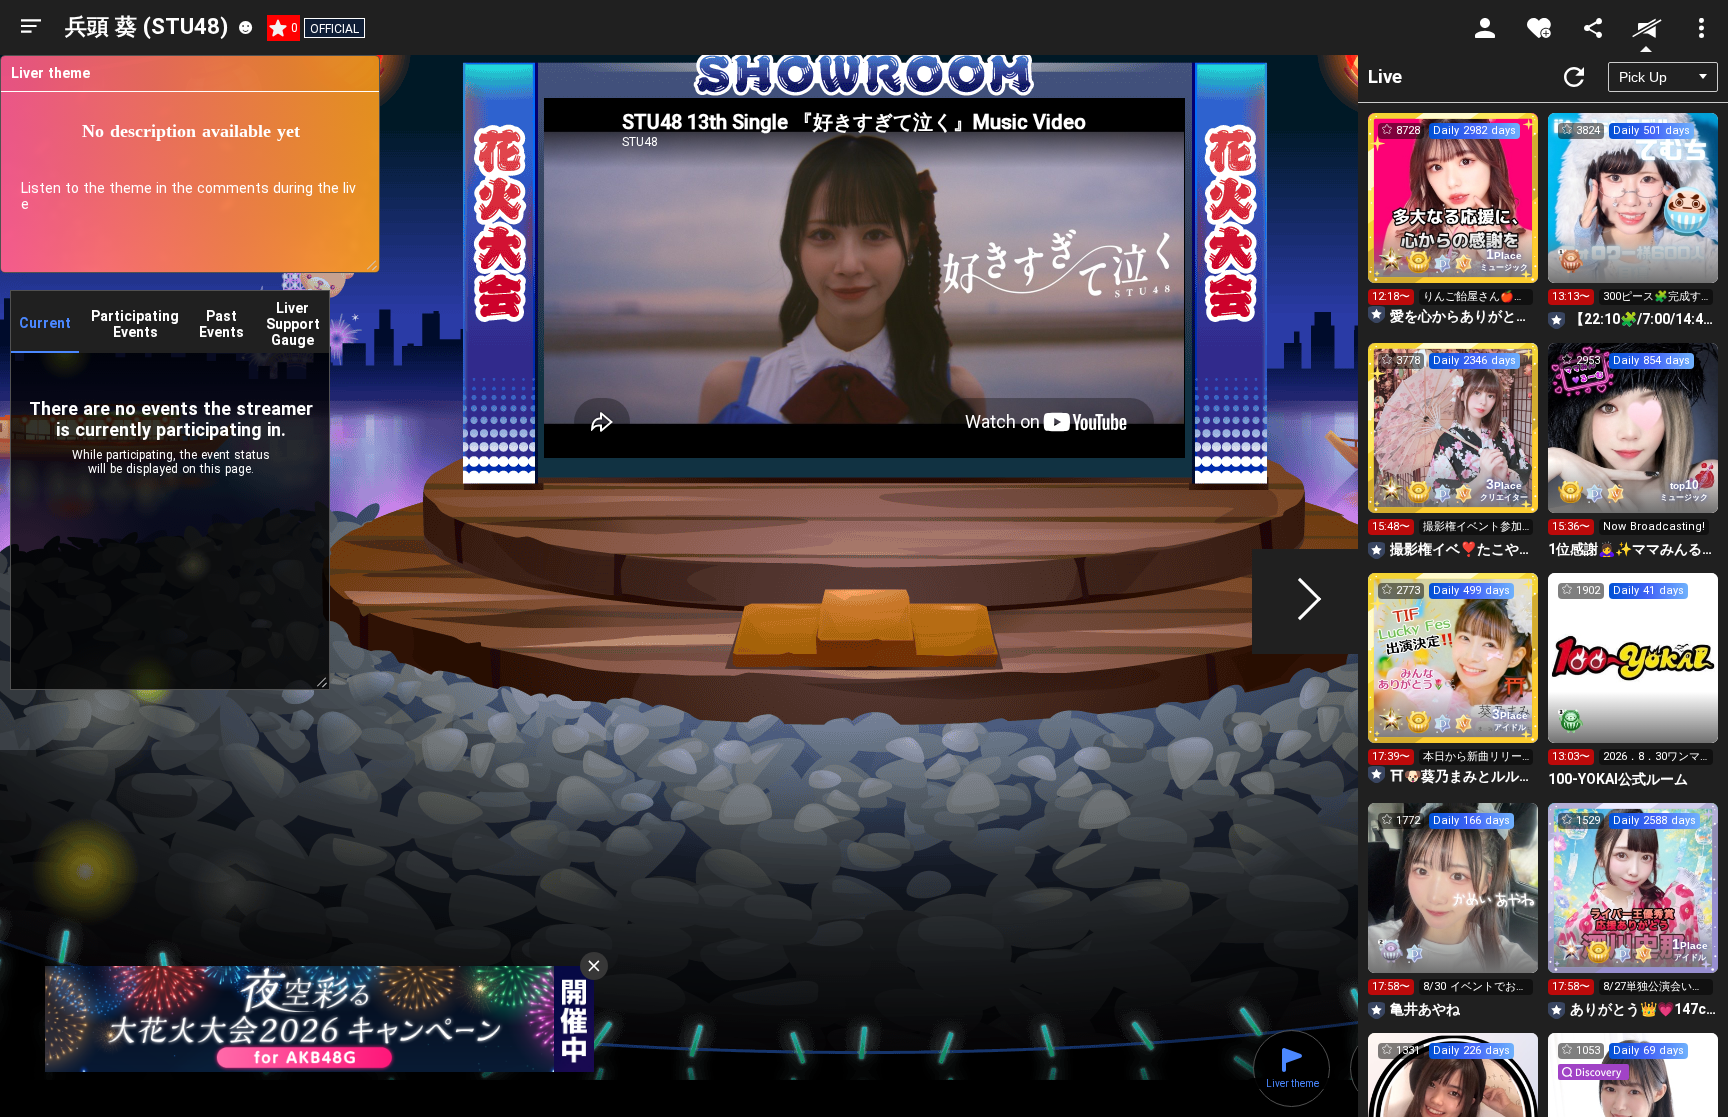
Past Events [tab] (221, 324)
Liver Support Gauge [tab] (293, 324)
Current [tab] (45, 323)
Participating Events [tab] (135, 324)
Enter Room (1453, 216)
